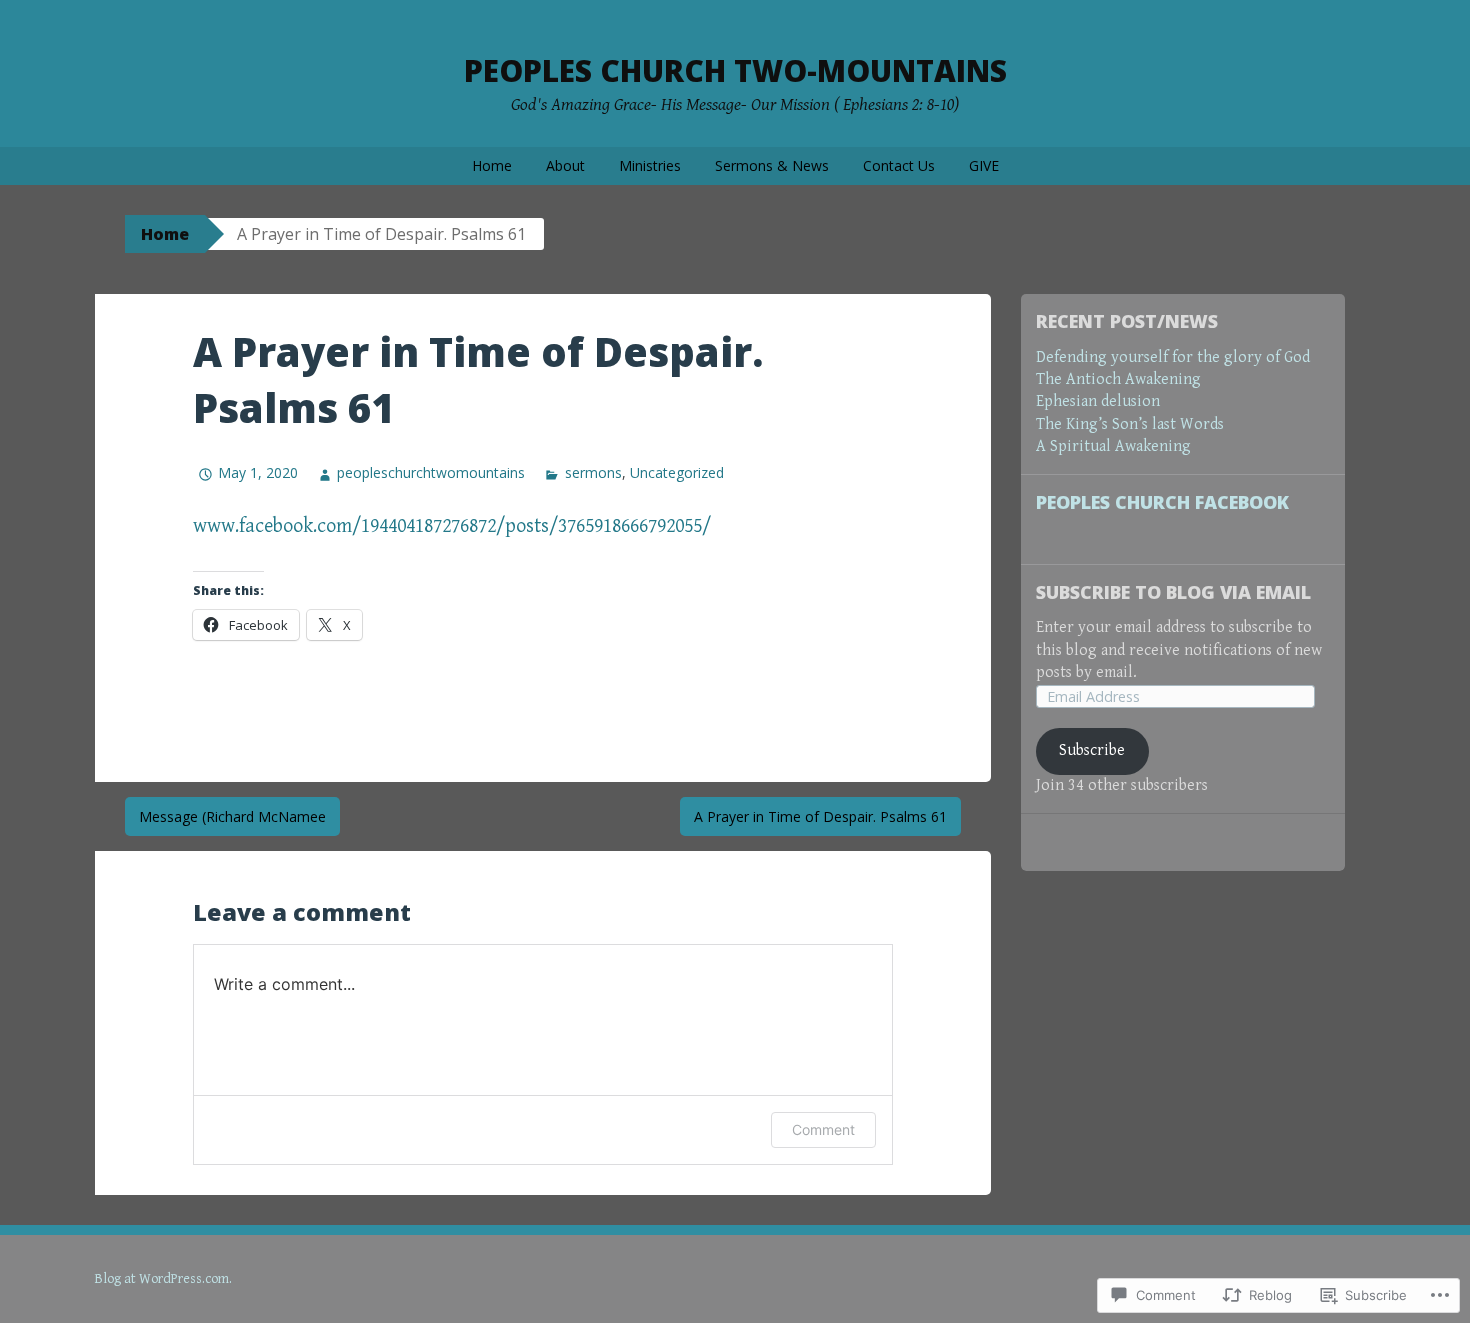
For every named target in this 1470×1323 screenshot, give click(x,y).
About (565, 165)
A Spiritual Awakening (1113, 446)
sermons (593, 472)
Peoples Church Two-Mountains (735, 70)
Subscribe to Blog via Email (1173, 592)
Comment (823, 1129)
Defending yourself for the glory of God (1173, 357)
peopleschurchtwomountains (431, 472)
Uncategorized (677, 472)
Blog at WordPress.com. (163, 1279)
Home (492, 165)
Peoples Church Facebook (1162, 502)
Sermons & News (772, 165)
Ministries (650, 165)
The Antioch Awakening (1118, 379)
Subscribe (1092, 750)
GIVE (984, 165)
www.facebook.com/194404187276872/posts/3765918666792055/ (452, 526)
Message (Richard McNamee (232, 816)
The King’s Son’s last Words (1130, 424)
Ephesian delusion (1098, 401)
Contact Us (899, 165)
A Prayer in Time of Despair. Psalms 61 (820, 816)
